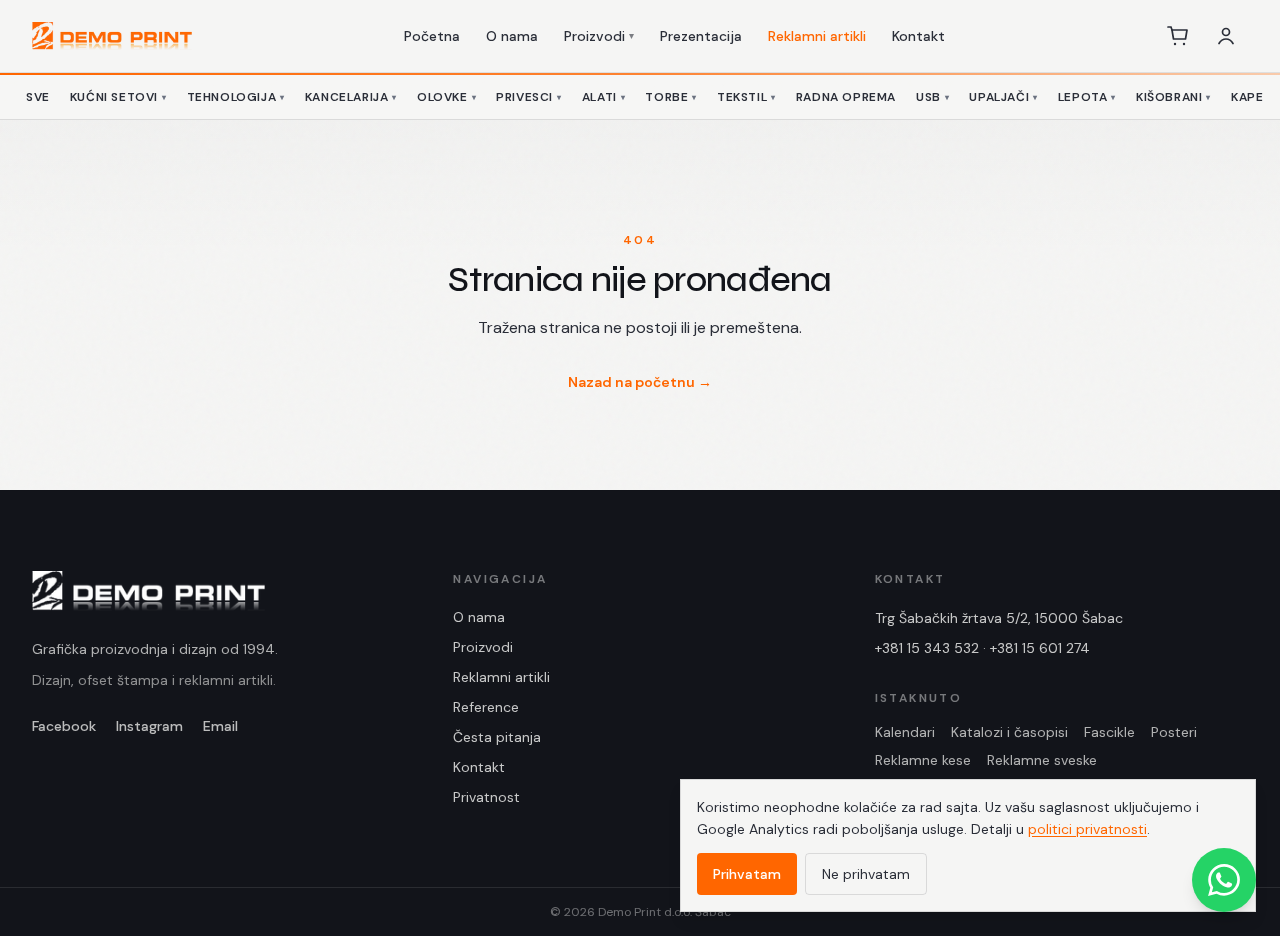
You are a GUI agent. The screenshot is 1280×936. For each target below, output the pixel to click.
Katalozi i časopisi (1009, 732)
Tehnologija (236, 97)
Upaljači (1003, 97)
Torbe (671, 97)
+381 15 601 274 (1040, 648)
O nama (512, 36)
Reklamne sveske (1042, 760)
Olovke (446, 97)
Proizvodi (599, 36)
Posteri (1174, 732)
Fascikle (1109, 732)
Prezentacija (701, 36)
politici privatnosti (1087, 829)
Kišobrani (1173, 97)
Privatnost (486, 797)
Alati (604, 97)
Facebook (64, 726)
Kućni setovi (118, 97)
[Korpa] (1178, 36)
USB (932, 97)
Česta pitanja (497, 737)
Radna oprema (846, 97)
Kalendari (905, 732)
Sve (38, 97)
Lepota (1087, 97)
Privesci (528, 97)
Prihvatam (747, 874)
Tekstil (746, 97)
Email (220, 726)
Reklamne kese (923, 760)
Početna (432, 36)
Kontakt (918, 36)
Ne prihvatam (866, 874)
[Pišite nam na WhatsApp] (1224, 880)
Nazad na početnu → (640, 382)
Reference (486, 707)
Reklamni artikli (817, 36)
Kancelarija (351, 97)
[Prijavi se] (1226, 36)
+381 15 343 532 (927, 648)
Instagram (149, 726)
